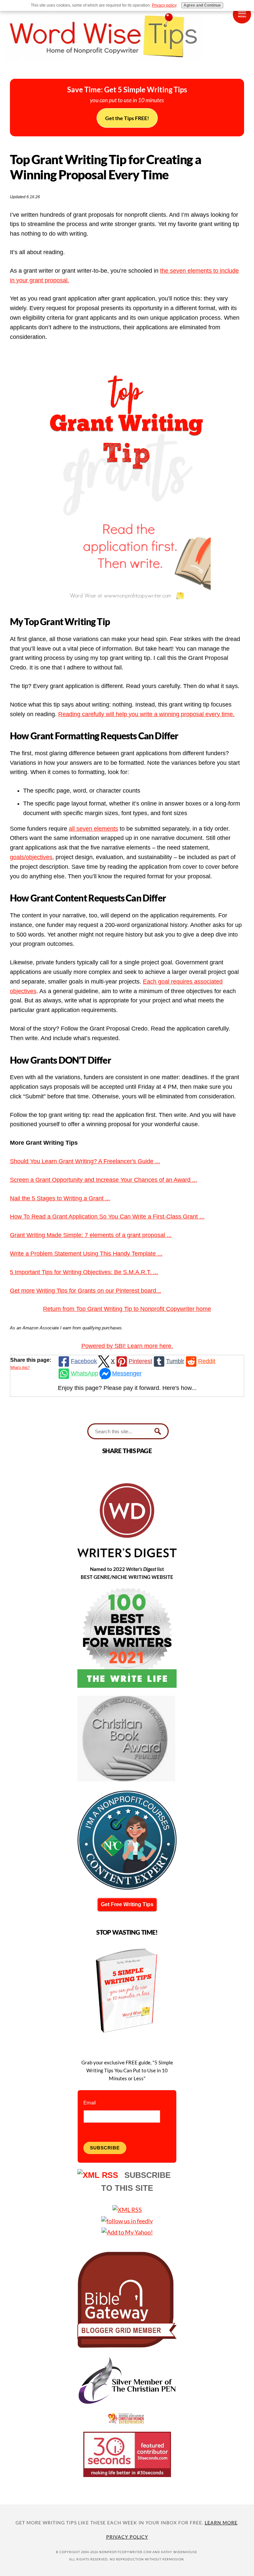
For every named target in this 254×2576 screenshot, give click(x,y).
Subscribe (105, 2148)
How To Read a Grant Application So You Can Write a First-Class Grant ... (107, 1217)
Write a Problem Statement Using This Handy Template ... (86, 1254)
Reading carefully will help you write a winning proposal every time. (146, 714)
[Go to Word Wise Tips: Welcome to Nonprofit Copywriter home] (127, 67)
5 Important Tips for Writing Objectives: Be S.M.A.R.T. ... (84, 1272)
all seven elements (93, 829)
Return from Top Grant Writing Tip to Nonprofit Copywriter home (127, 1309)
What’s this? (20, 1367)
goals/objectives (31, 857)
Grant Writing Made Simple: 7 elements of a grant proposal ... (91, 1235)
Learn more (221, 2523)
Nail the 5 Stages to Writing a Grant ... (60, 1198)
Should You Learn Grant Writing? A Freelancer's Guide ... (85, 1161)
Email (89, 2103)
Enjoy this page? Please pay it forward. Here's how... (127, 1388)
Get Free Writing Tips (127, 1904)
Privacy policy (164, 5)
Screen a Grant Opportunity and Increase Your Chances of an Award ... (104, 1180)
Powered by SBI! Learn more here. (127, 1346)
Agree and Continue (202, 5)
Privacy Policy (127, 2537)
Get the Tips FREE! (127, 118)
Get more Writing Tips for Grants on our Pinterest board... (85, 1291)
